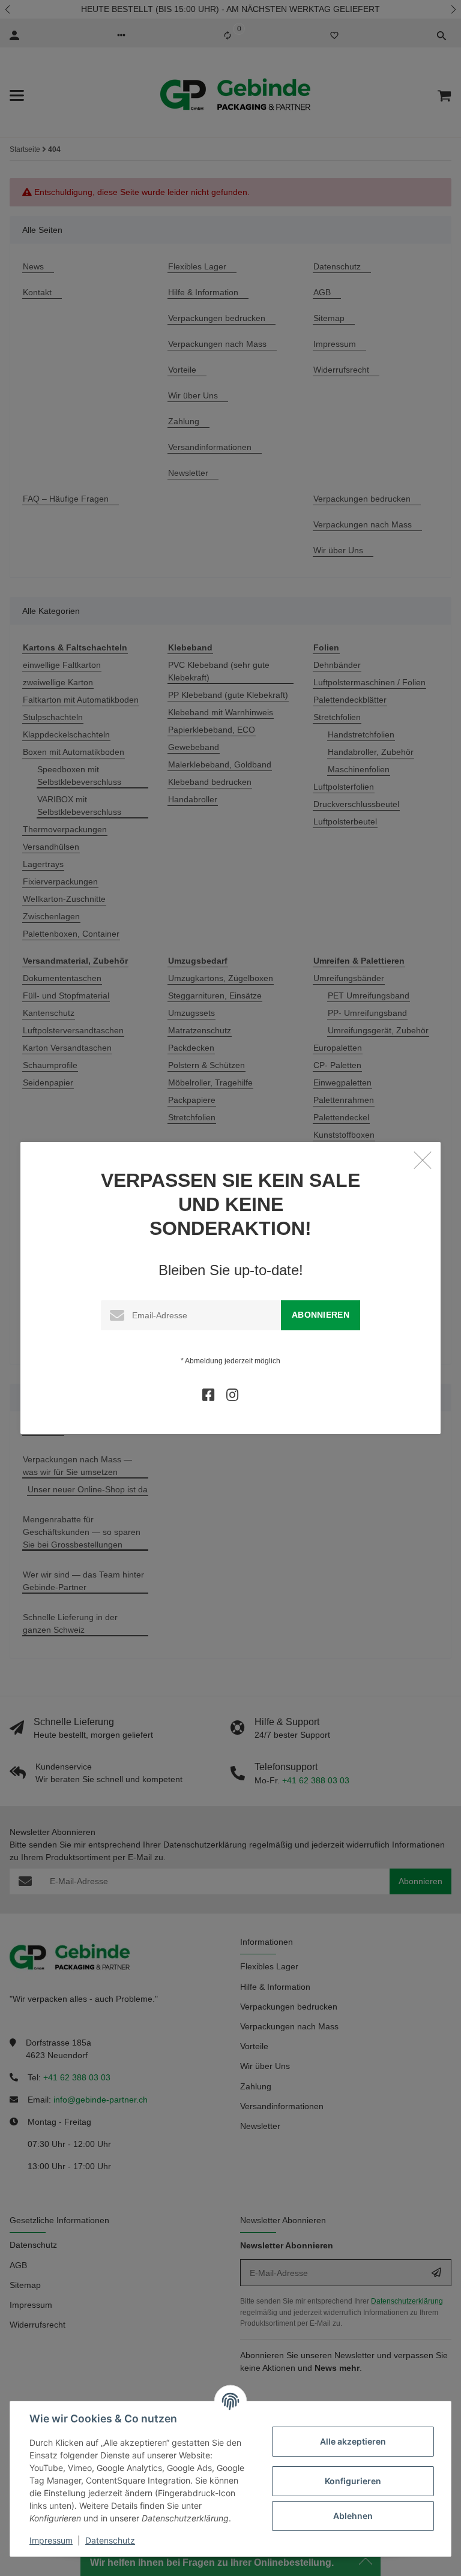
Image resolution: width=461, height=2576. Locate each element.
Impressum (51, 2540)
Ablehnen (353, 2516)
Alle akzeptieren (353, 2441)
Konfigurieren (353, 2481)
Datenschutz (110, 2540)
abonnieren (321, 1315)
